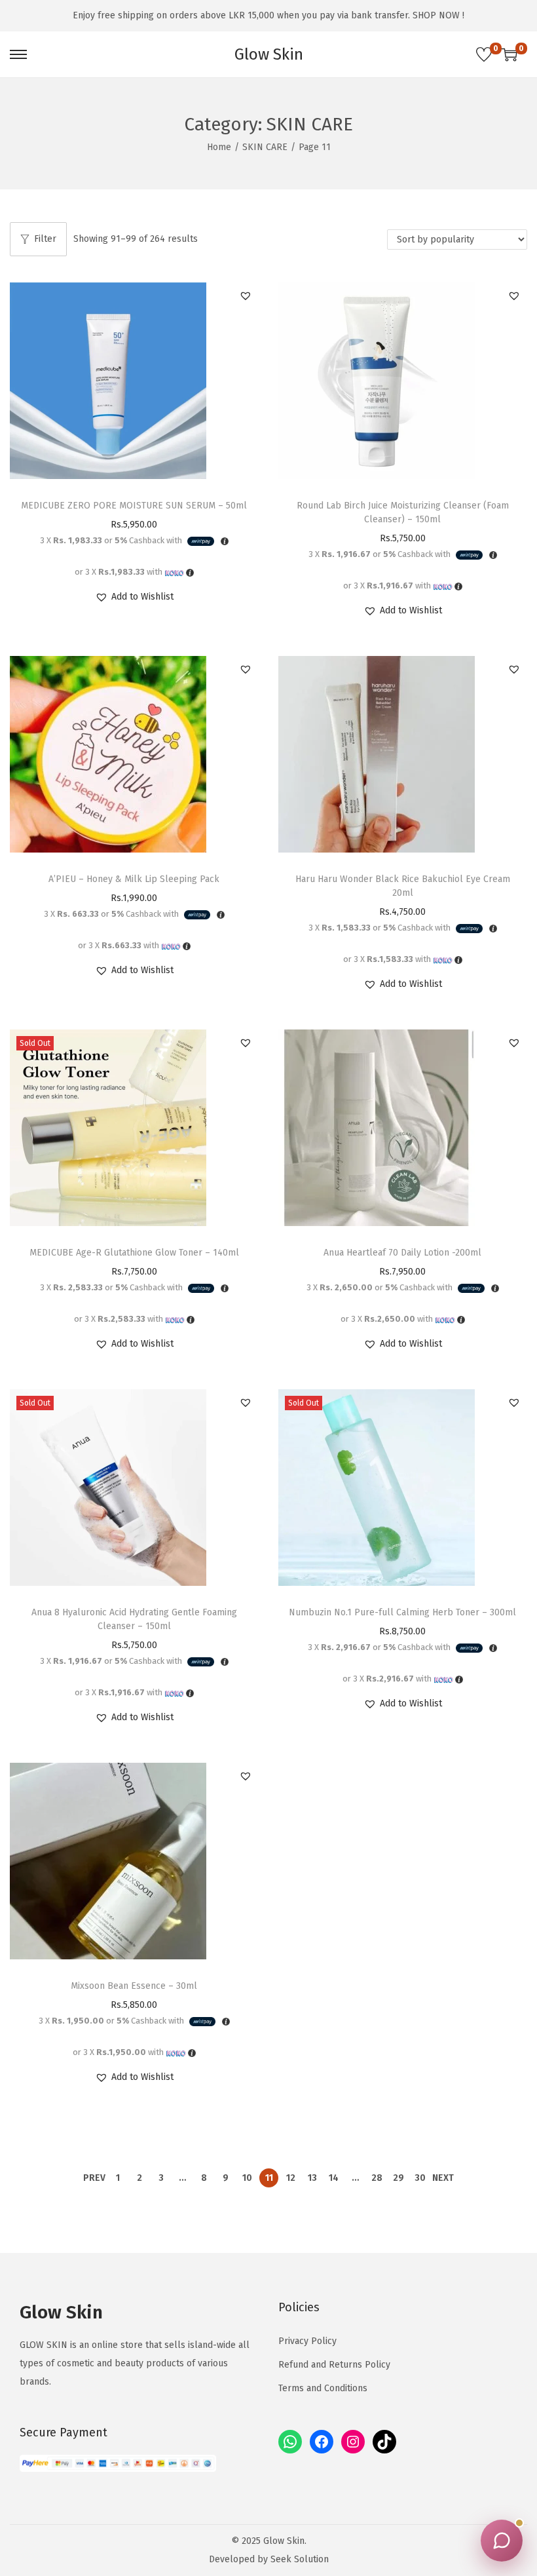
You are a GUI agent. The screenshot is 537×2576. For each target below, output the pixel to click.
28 (377, 2178)
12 (291, 2178)
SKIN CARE (265, 147)
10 (247, 2178)
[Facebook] (322, 2442)
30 (420, 2178)
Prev (94, 2178)
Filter (45, 239)
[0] (484, 54)
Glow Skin (269, 54)
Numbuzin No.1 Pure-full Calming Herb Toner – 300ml (402, 1612)
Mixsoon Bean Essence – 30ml (134, 1986)
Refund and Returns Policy (334, 2365)
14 (334, 2178)
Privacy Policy (307, 2341)
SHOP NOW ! (438, 15)
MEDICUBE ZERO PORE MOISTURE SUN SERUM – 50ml (134, 506)
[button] (246, 296)
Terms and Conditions (323, 2388)
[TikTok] (384, 2442)
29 (398, 2178)
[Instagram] (353, 2442)
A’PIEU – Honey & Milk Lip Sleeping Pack (134, 879)
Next (443, 2178)
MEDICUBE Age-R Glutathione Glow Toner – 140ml (134, 1253)
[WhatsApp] (290, 2442)
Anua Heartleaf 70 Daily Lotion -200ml (402, 1253)
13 (312, 2178)
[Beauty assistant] (502, 2541)
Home (219, 147)
